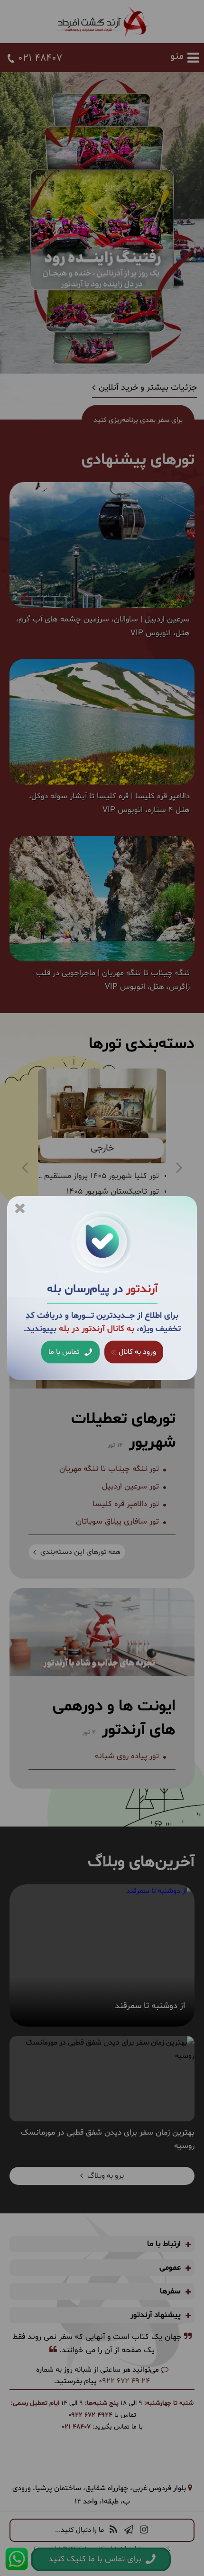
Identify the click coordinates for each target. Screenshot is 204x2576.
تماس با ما (65, 1352)
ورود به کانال (136, 1352)
